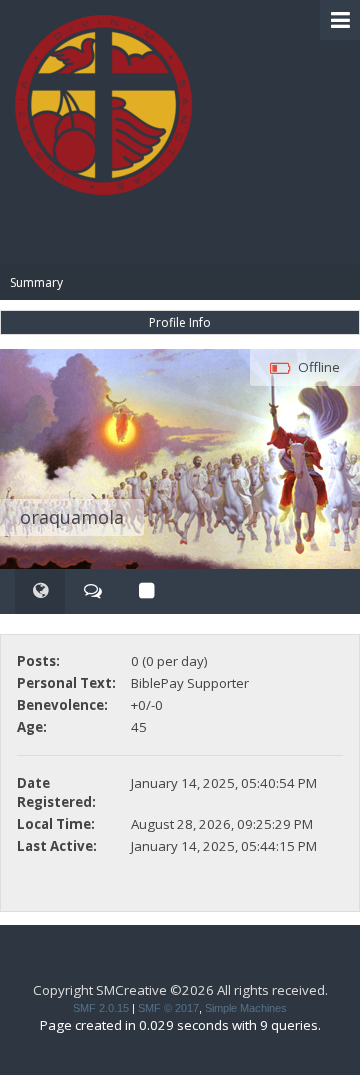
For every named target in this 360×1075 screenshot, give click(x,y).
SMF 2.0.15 (101, 1008)
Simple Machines (246, 1008)
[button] (340, 20)
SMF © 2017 (168, 1008)
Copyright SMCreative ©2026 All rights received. (180, 990)
